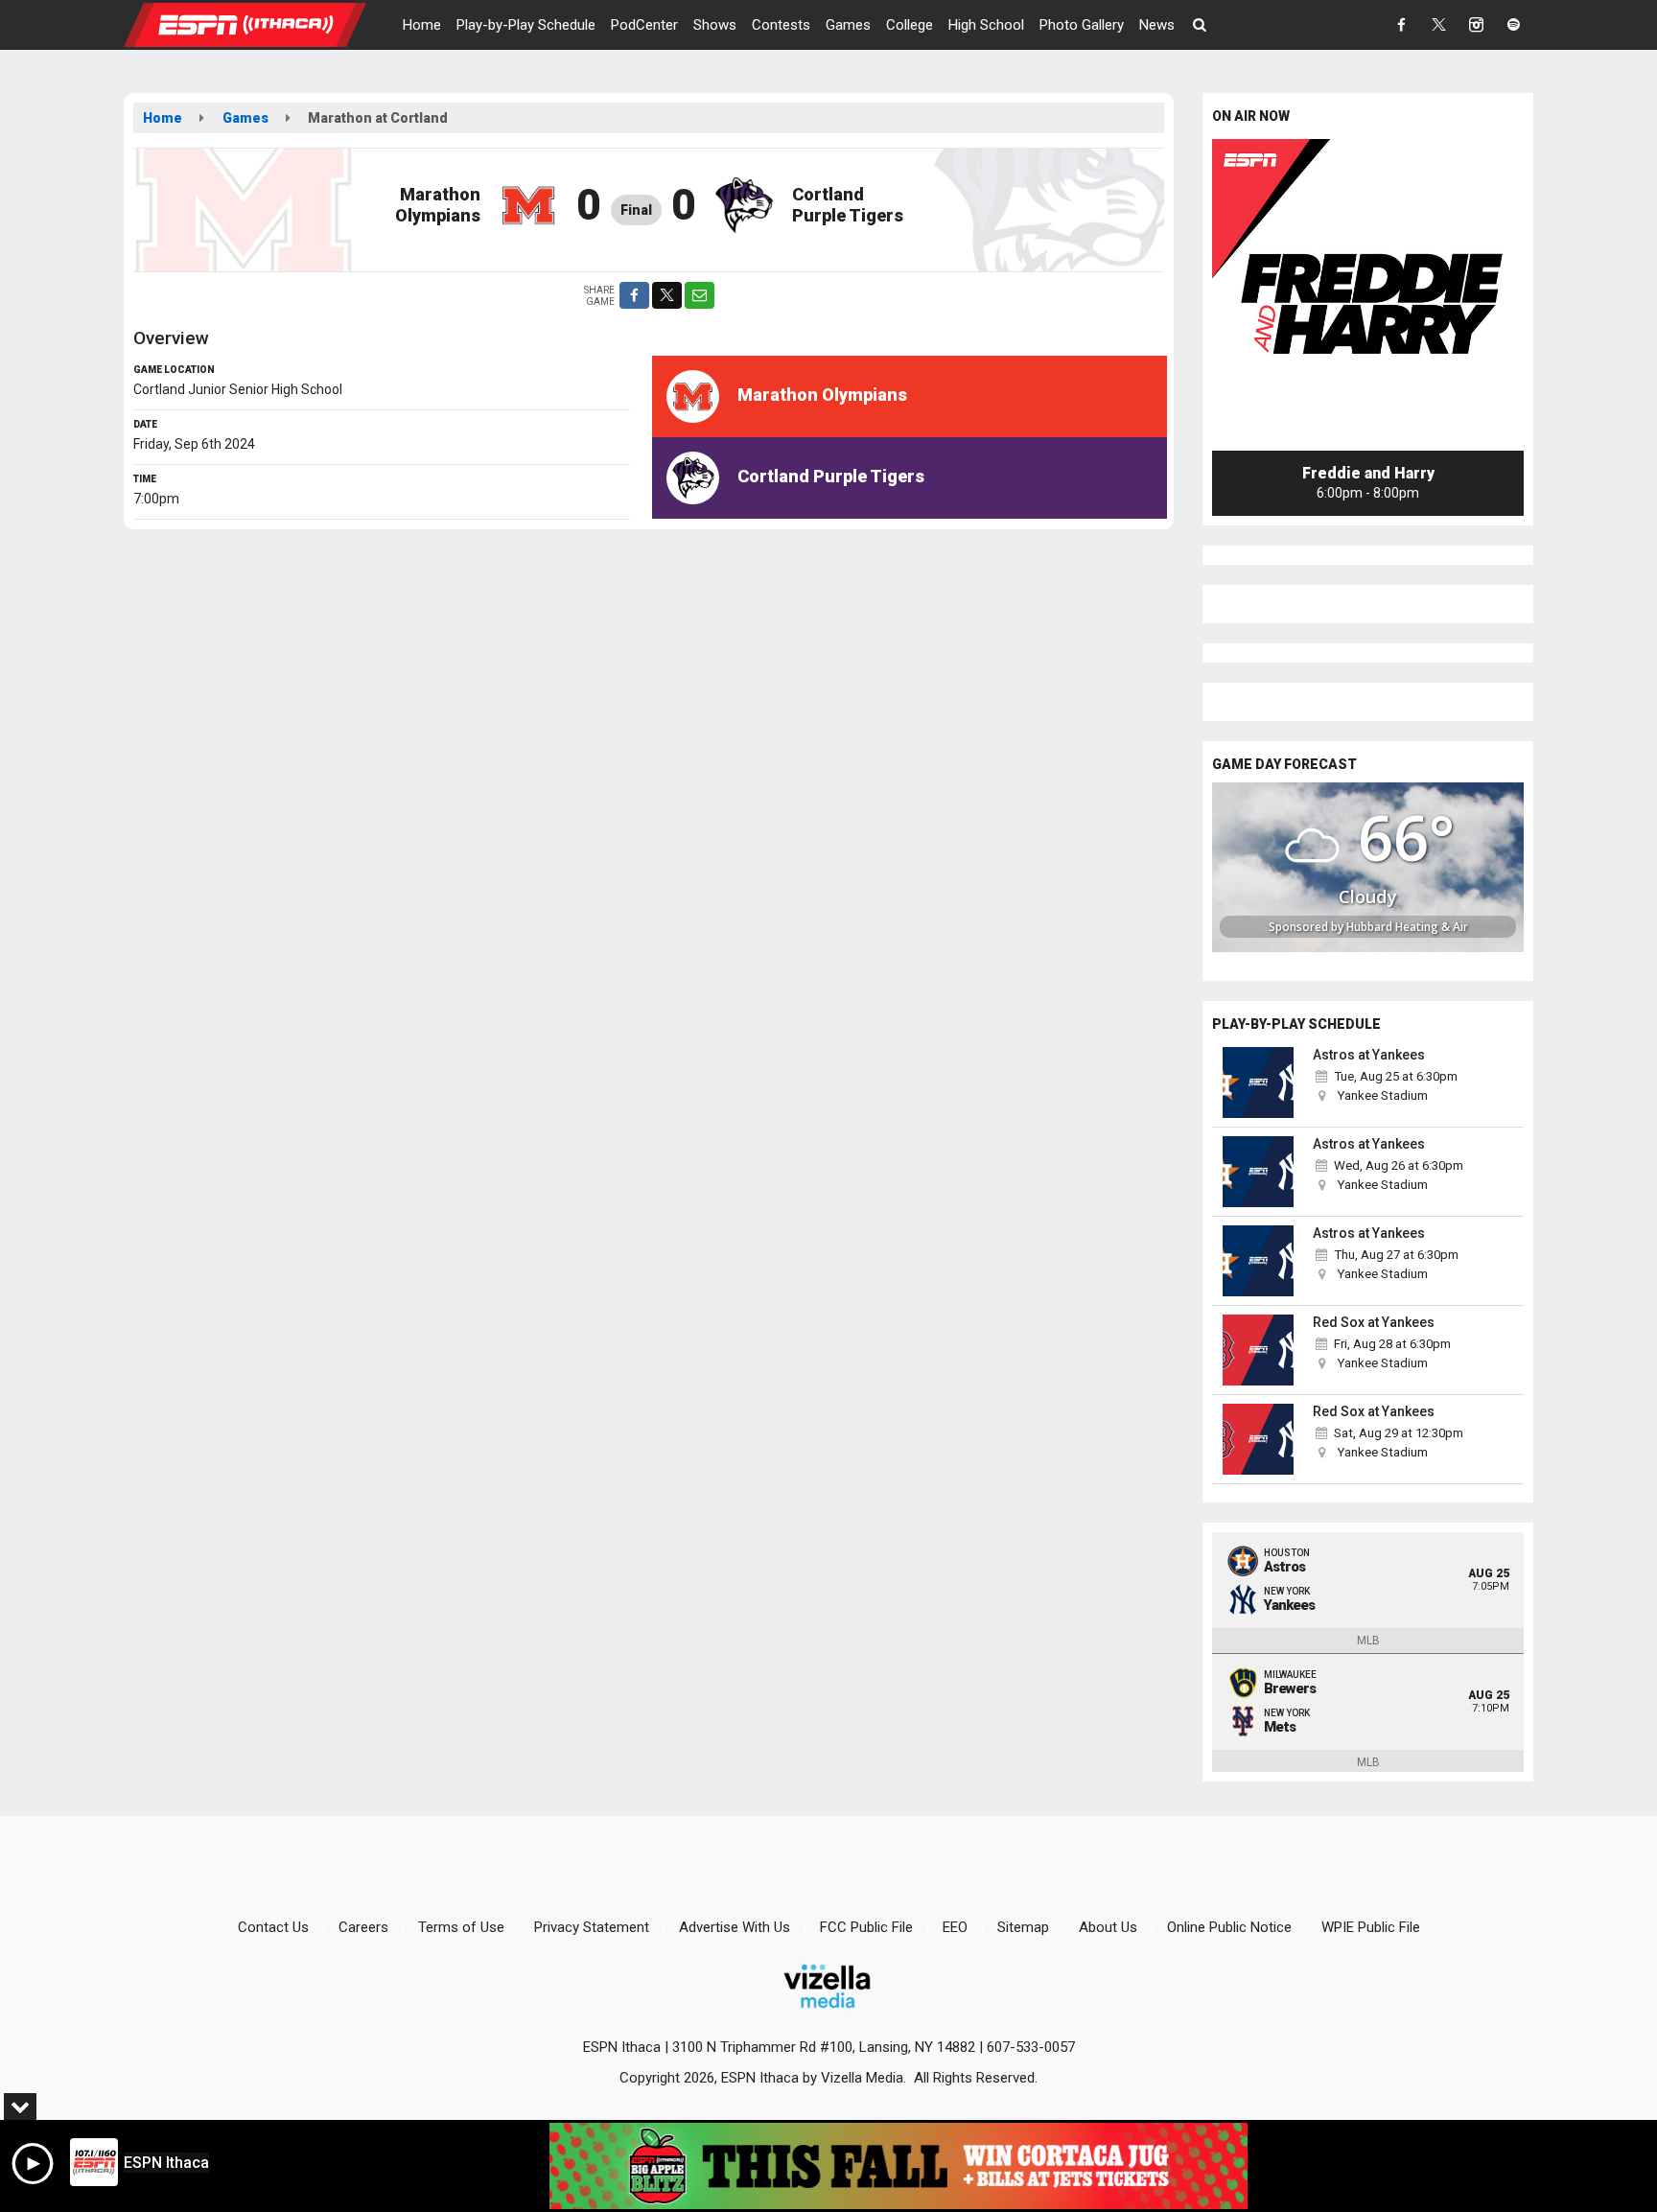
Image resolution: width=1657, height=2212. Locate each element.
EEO (955, 1927)
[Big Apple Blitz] (899, 2166)
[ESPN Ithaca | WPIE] (259, 24)
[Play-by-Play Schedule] (1258, 1083)
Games (848, 25)
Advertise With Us (735, 1927)
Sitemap (1023, 1927)
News (1157, 25)
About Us (1108, 1927)
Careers (363, 1927)
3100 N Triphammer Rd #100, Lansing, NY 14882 (824, 2047)
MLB (1368, 1641)
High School (986, 25)
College (910, 25)
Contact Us (273, 1927)
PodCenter (644, 25)
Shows (715, 25)
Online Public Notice (1229, 1927)
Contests (781, 25)
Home (422, 25)
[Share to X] (667, 295)
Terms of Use (461, 1927)
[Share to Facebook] (634, 295)
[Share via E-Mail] (700, 295)
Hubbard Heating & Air (1407, 927)
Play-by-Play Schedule (526, 25)
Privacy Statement (592, 1927)
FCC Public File (866, 1927)
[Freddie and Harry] (1368, 295)
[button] (1200, 25)
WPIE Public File (1371, 1927)
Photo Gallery (1082, 25)
